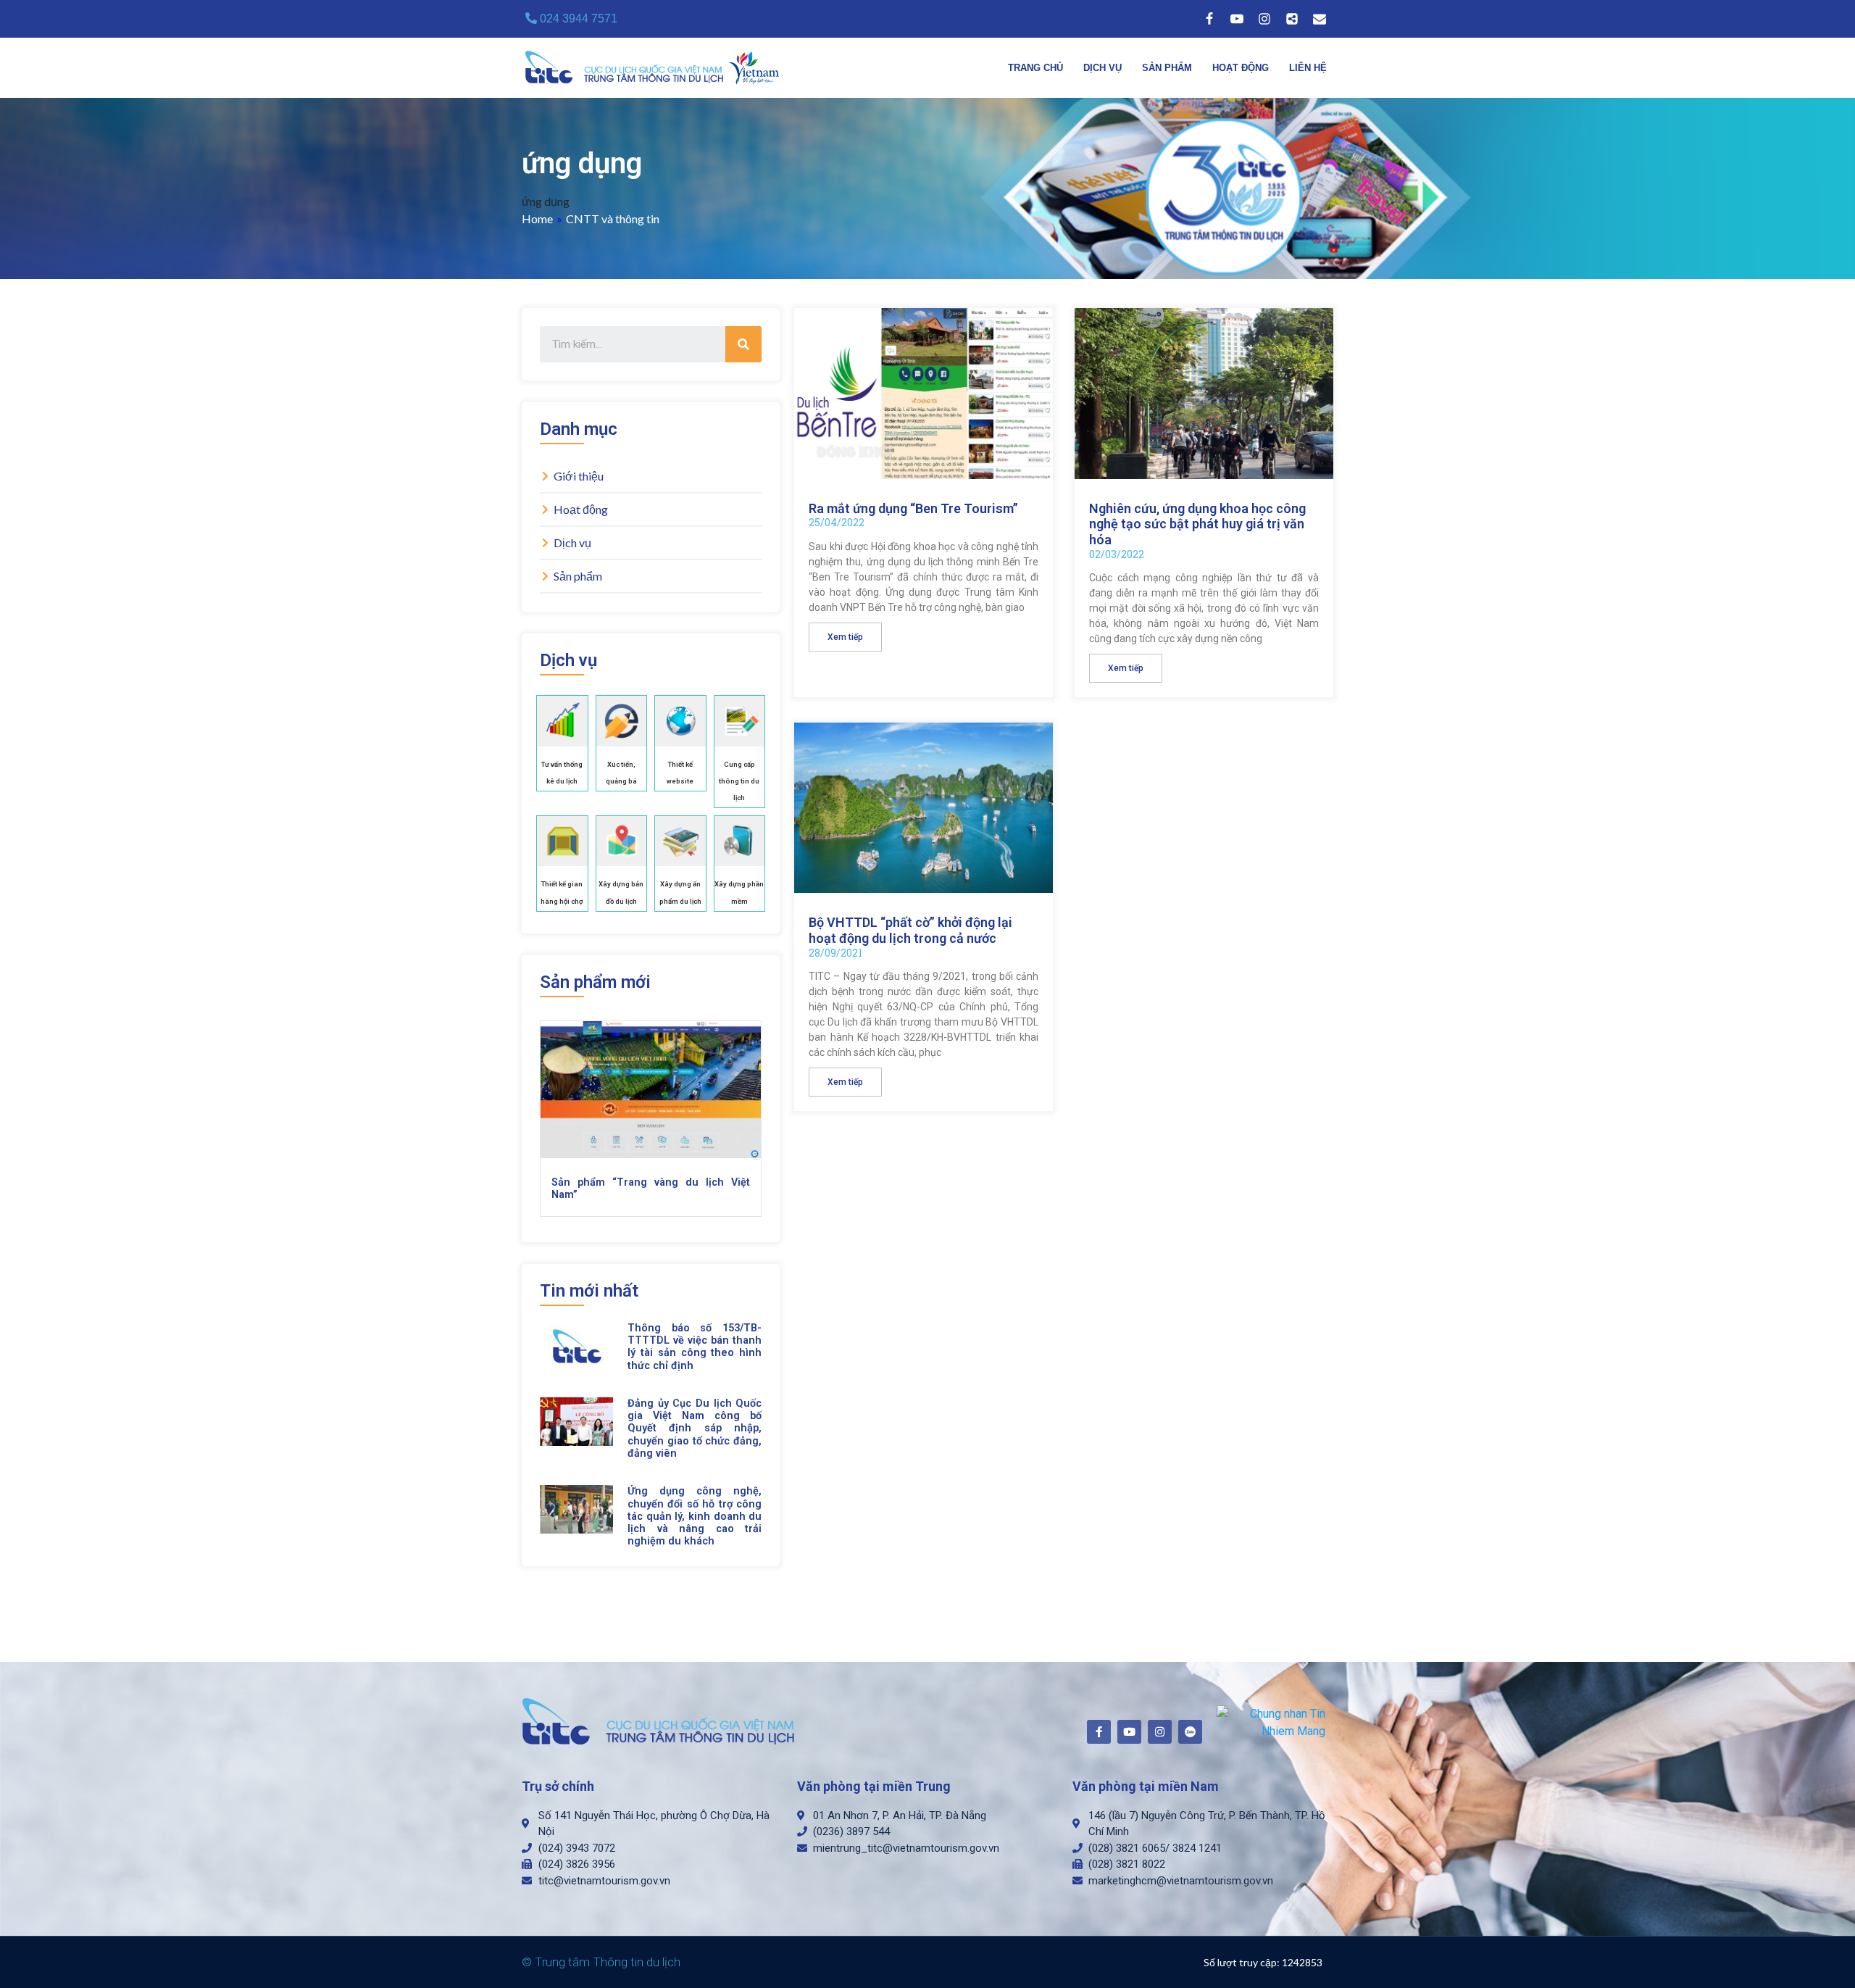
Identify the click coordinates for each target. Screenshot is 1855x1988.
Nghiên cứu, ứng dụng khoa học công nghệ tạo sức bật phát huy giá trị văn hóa (1197, 524)
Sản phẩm (1167, 68)
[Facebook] (1209, 19)
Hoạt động (1241, 68)
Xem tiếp (845, 637)
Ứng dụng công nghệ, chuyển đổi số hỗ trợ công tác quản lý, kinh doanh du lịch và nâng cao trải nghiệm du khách (695, 1516)
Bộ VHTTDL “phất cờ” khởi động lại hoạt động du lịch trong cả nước (910, 930)
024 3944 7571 (577, 18)
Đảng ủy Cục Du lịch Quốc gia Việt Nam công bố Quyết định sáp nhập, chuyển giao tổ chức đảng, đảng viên (695, 1428)
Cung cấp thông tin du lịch (739, 781)
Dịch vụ (1102, 68)
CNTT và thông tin (613, 219)
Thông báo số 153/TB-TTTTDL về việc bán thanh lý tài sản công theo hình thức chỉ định (695, 1347)
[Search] (743, 344)
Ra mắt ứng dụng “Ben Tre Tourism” (913, 508)
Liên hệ (1308, 68)
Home (537, 219)
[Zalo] (1292, 19)
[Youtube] (1237, 19)
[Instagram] (1264, 19)
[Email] (1320, 19)
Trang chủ (1035, 68)
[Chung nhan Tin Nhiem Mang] (1271, 1722)
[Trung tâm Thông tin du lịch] (656, 68)
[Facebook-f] (1099, 1732)
